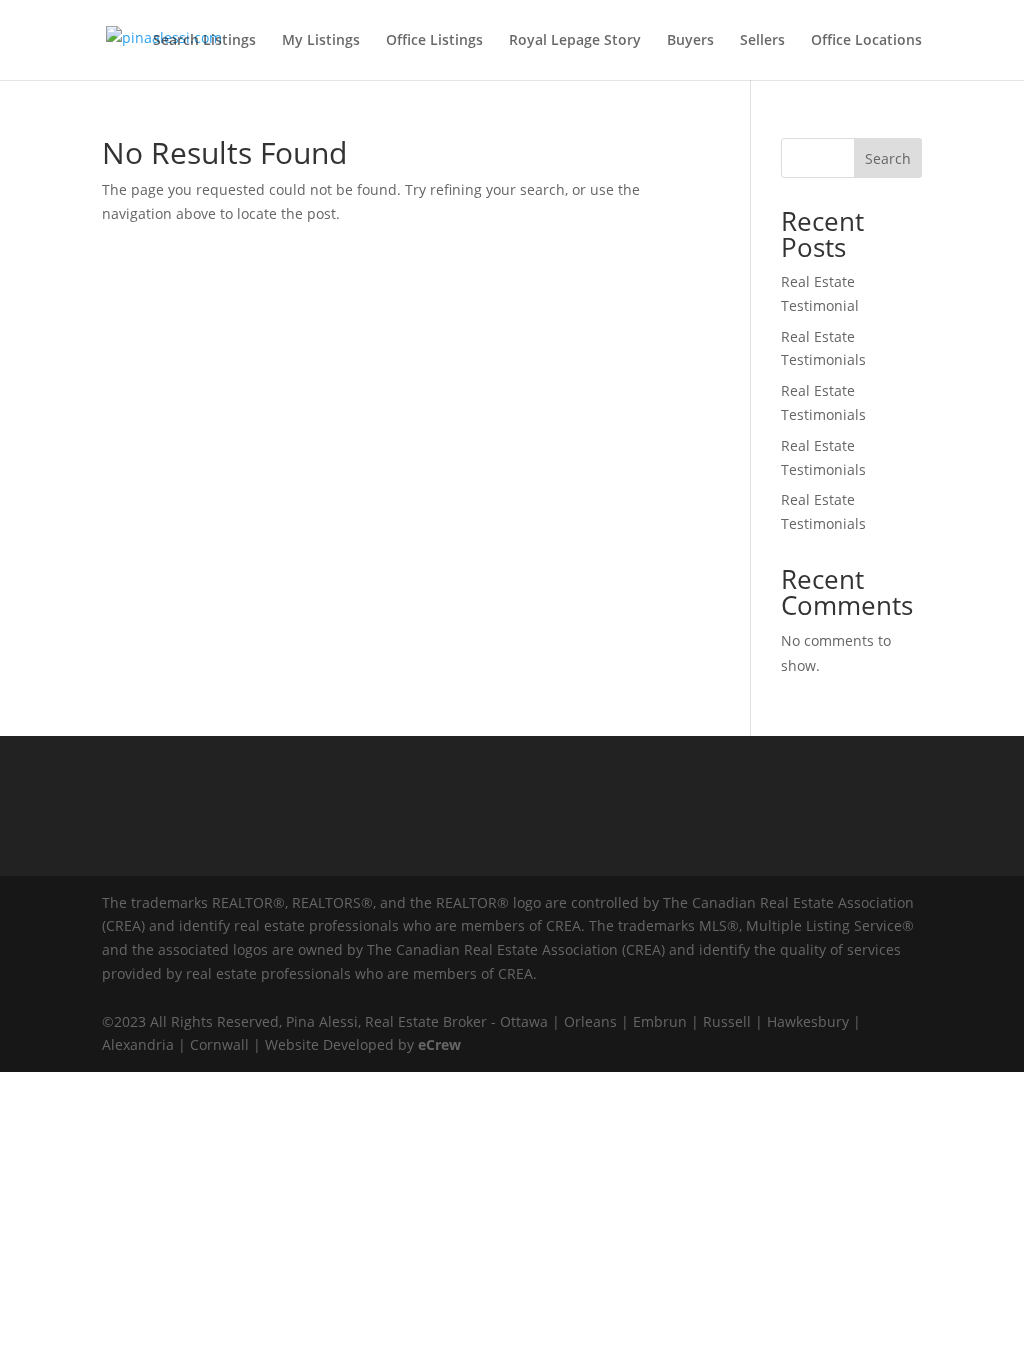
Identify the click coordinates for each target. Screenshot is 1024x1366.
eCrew (439, 1044)
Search (888, 158)
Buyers (690, 41)
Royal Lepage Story (575, 41)
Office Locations (866, 41)
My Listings (321, 41)
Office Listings (434, 41)
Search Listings (204, 41)
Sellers (762, 41)
